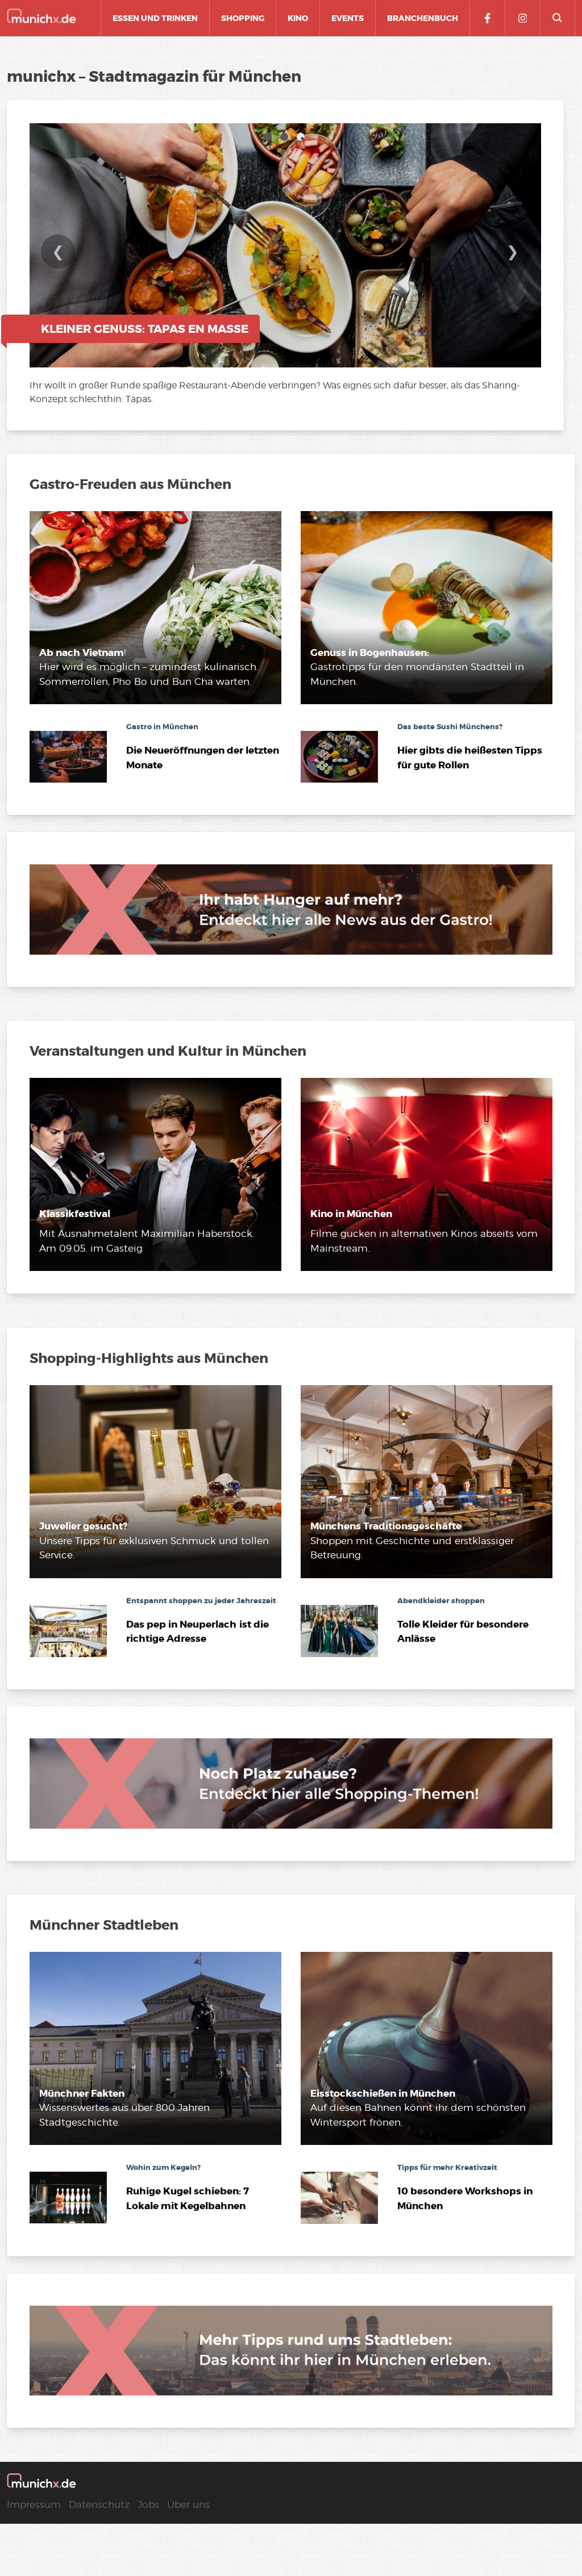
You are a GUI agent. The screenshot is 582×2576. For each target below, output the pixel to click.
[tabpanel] (285, 268)
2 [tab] (286, 139)
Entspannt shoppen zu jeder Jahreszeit (201, 1601)
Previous (58, 259)
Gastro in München (162, 727)
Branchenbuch (423, 18)
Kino (298, 18)
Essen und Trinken (155, 18)
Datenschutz (99, 2504)
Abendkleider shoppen (441, 1601)
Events (348, 18)
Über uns (188, 2504)
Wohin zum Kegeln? (163, 2167)
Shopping (243, 18)
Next (513, 259)
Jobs (148, 2504)
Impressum (34, 2504)
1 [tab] (269, 139)
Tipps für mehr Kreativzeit (447, 2167)
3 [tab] (302, 139)
